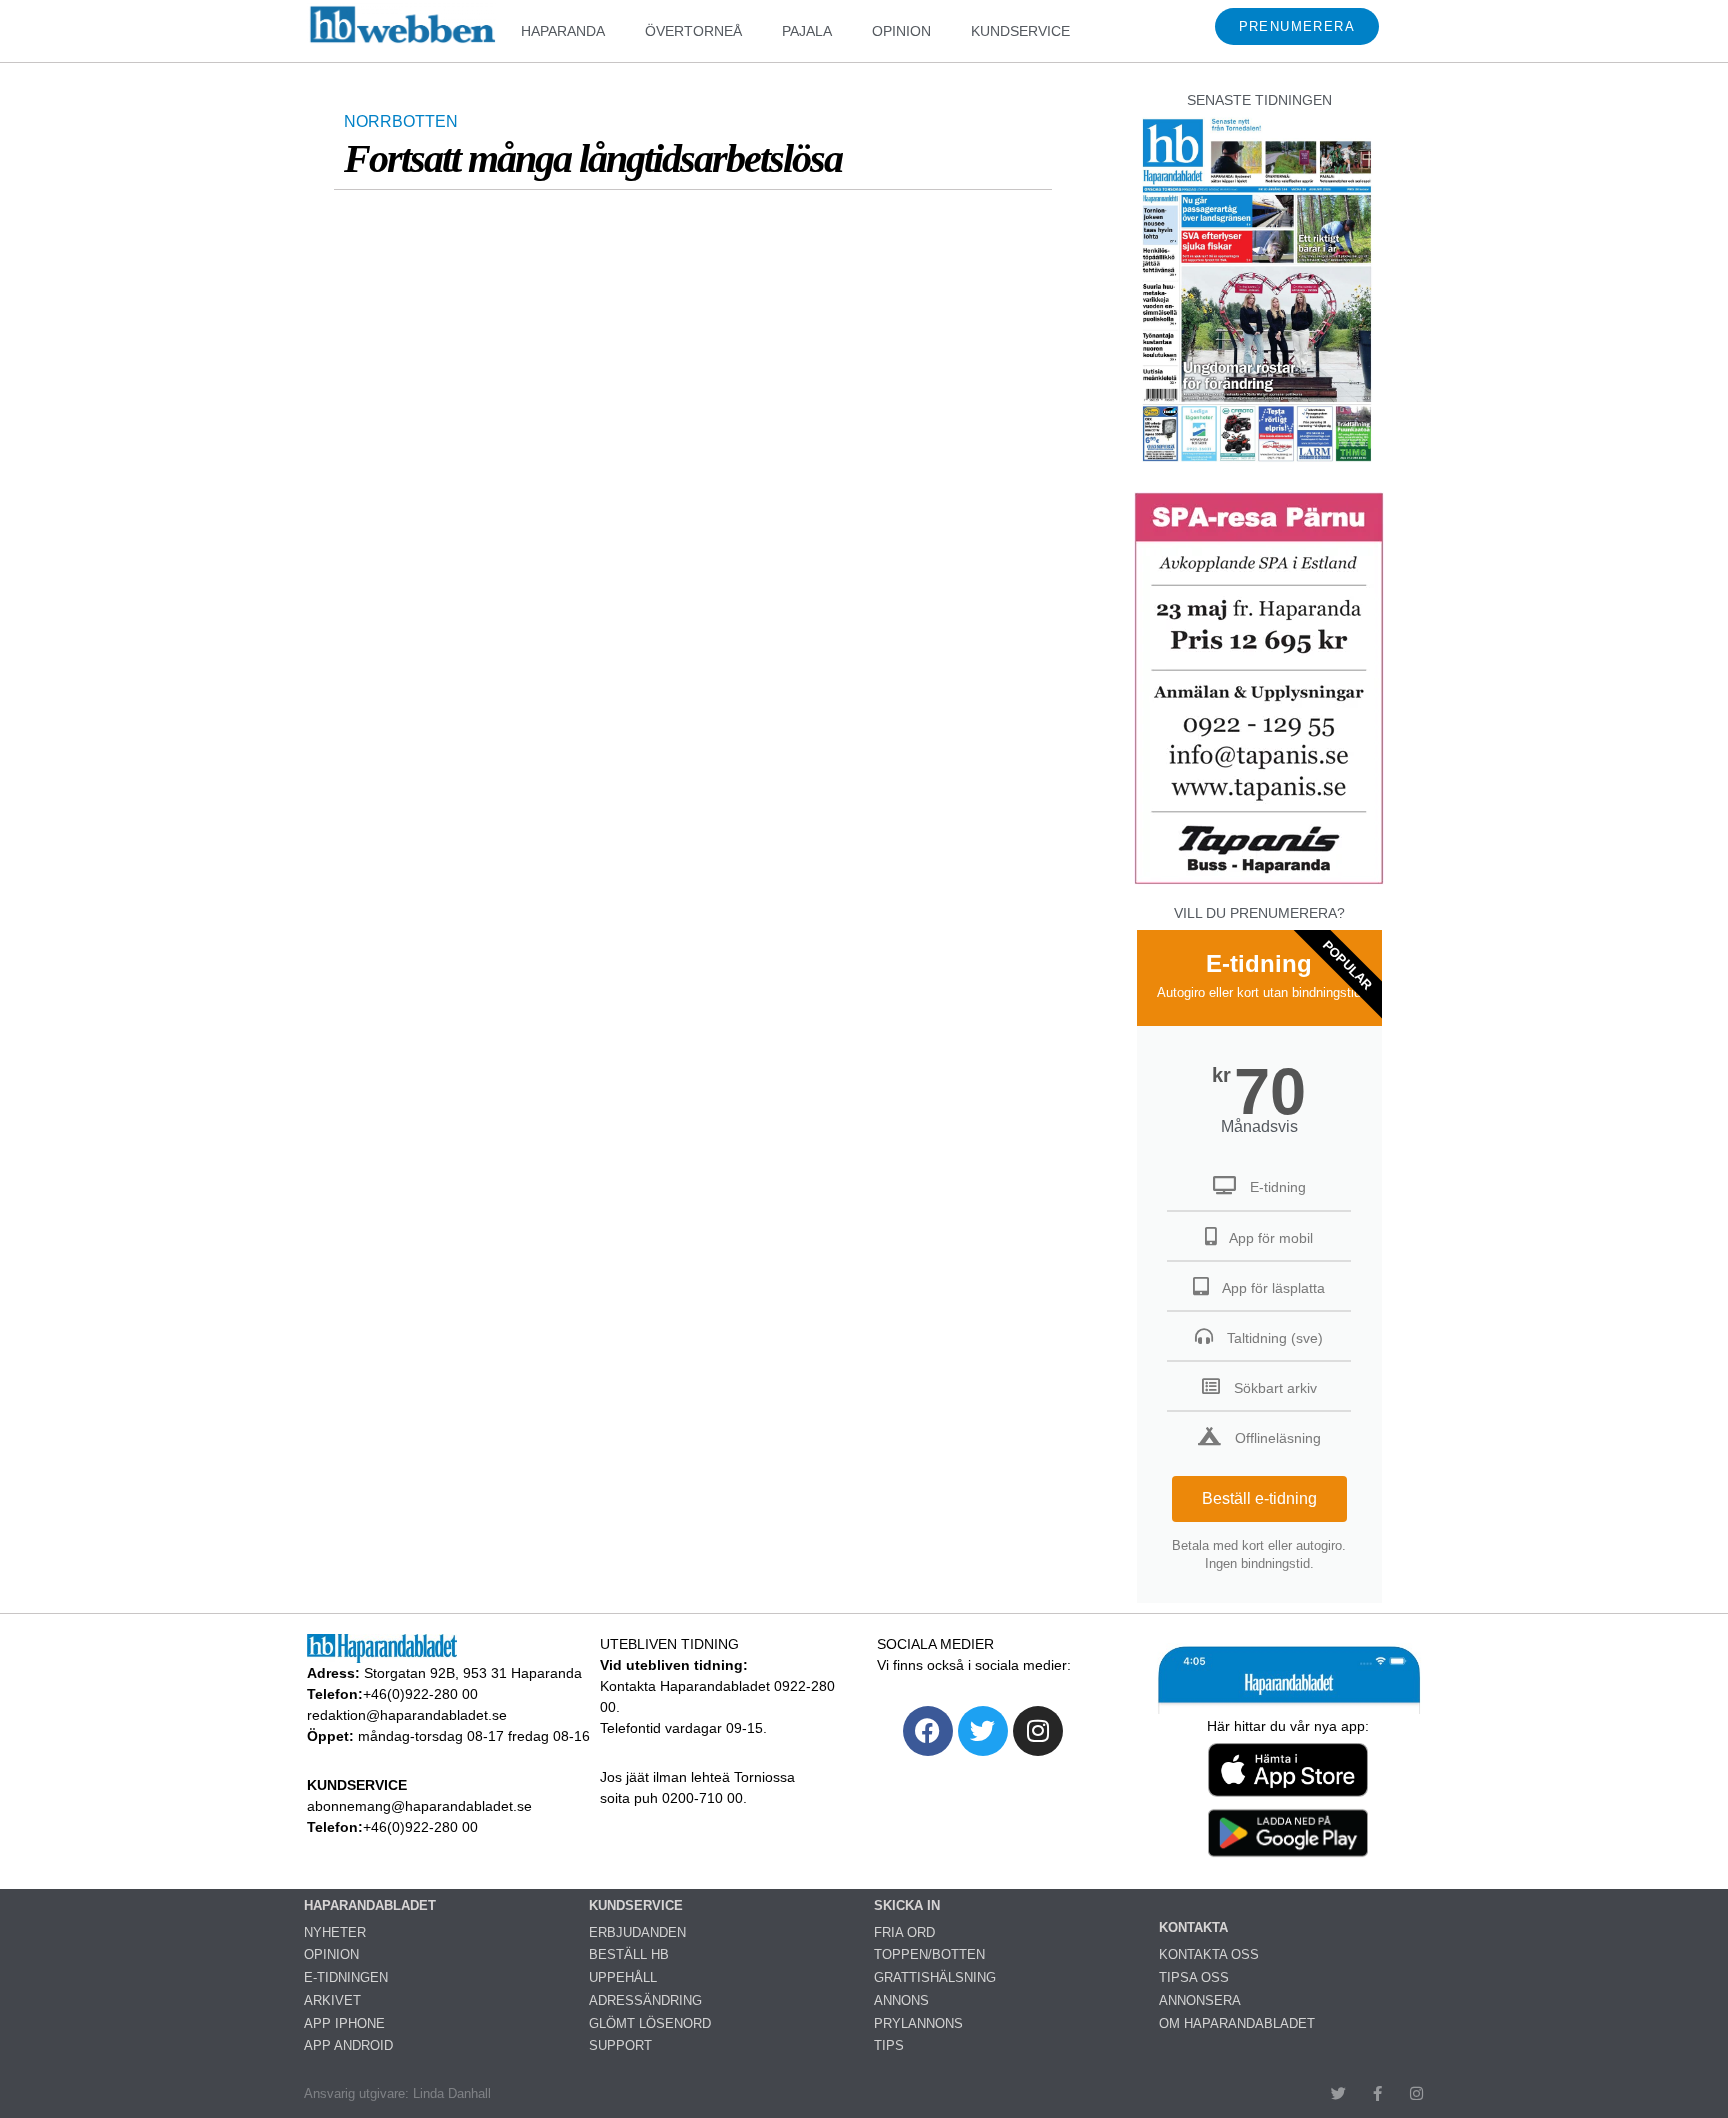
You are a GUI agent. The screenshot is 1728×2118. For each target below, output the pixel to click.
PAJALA (807, 31)
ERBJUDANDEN (637, 1932)
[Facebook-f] (1377, 2093)
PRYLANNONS (918, 2023)
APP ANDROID (348, 2045)
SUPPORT (620, 2045)
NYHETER (335, 1932)
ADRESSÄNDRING (645, 2000)
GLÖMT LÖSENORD (650, 2023)
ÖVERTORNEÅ (693, 31)
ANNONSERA (1200, 2000)
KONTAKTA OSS (1209, 1954)
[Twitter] (983, 1731)
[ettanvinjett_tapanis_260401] (1259, 881)
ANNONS (901, 2000)
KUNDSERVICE (1020, 31)
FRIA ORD (904, 1932)
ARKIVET (332, 2000)
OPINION (901, 31)
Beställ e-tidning (1259, 1498)
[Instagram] (1038, 1731)
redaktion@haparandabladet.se (407, 1715)
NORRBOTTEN (401, 121)
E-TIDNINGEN (346, 1977)
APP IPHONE (344, 2023)
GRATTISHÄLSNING (935, 1977)
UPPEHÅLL (623, 1977)
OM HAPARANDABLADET (1237, 2023)
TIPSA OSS (1194, 1977)
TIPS (889, 2045)
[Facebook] (928, 1731)
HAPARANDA (563, 31)
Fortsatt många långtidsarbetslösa (593, 158)
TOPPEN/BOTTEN (929, 1954)
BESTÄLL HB (629, 1954)
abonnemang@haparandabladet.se (419, 1806)
